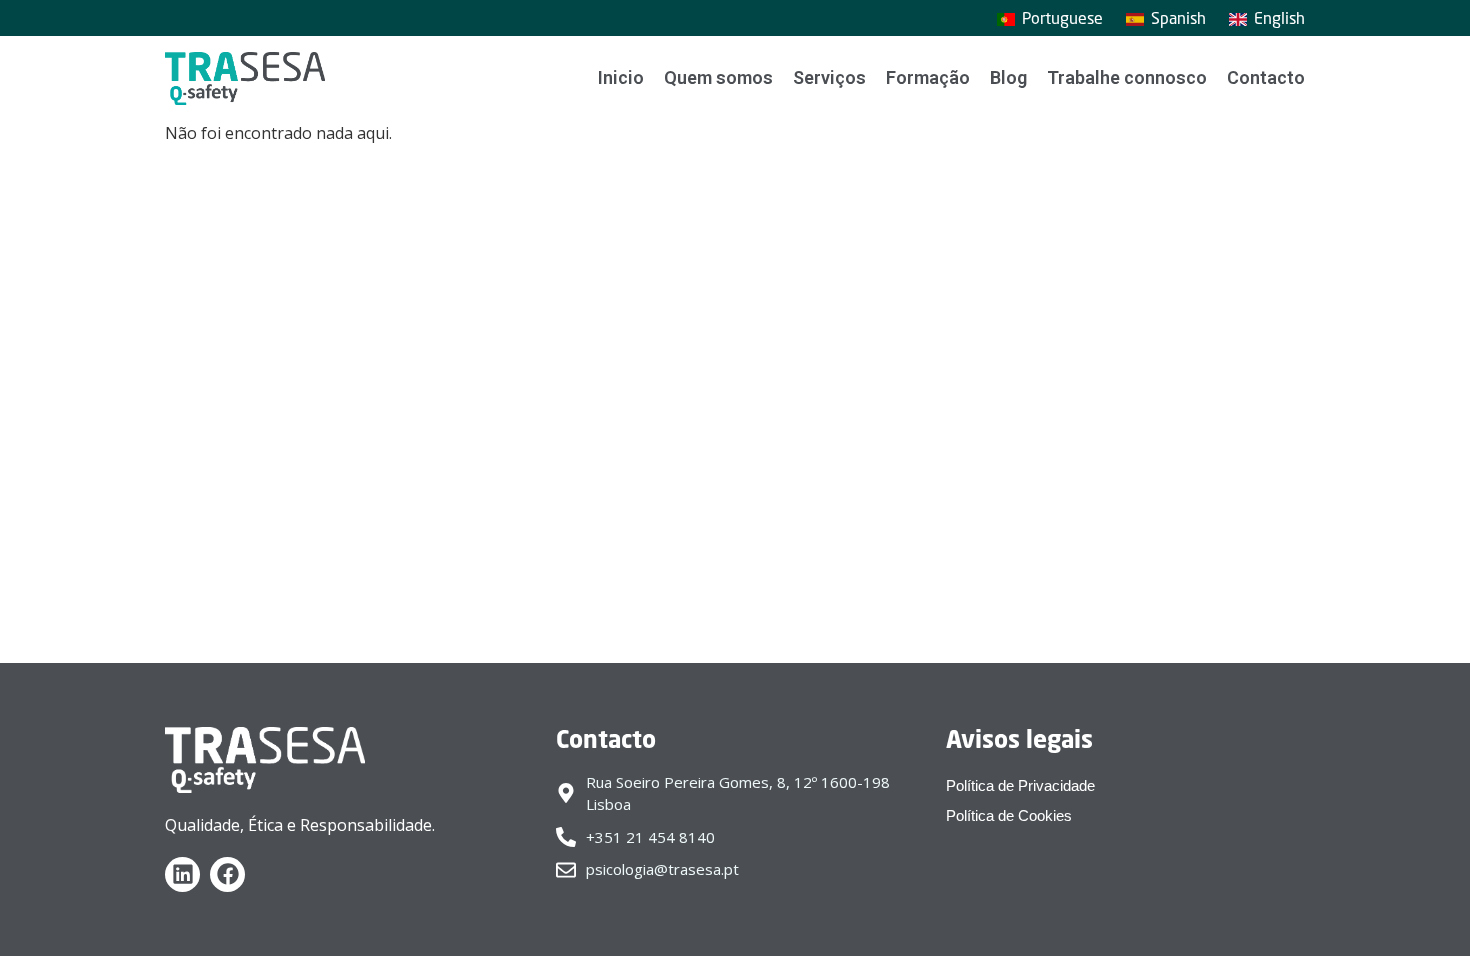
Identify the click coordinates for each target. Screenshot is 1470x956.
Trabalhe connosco (1127, 77)
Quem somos (718, 77)
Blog (1008, 77)
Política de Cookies (1009, 815)
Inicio (621, 77)
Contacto (1266, 77)
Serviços (829, 77)
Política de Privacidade (1020, 785)
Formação (928, 77)
